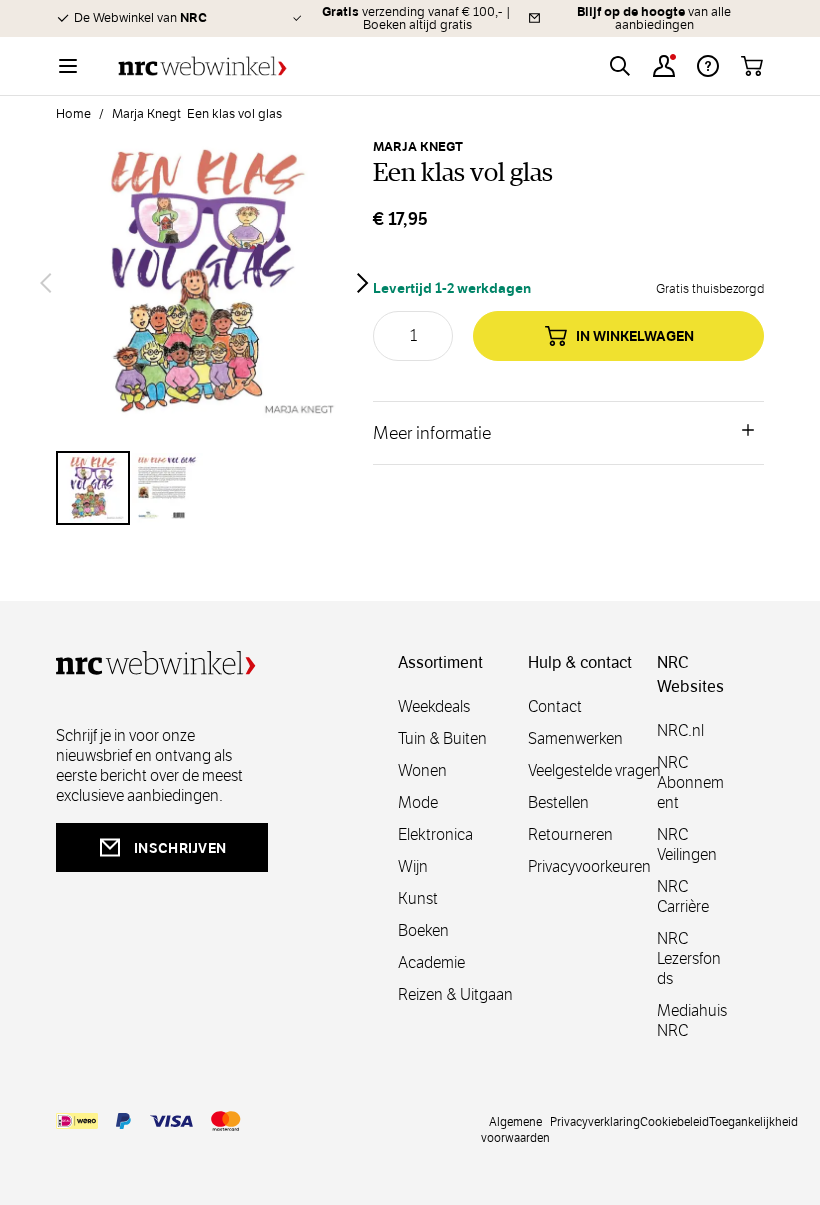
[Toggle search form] (620, 66)
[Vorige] (46, 283)
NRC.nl (680, 730)
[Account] (664, 66)
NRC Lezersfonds (689, 958)
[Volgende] (363, 283)
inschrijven (180, 848)
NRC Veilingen (687, 844)
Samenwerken (575, 738)
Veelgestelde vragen (594, 770)
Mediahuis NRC (692, 1020)
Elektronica (435, 834)
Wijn (413, 866)
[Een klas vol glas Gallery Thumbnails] (204, 488)
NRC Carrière (683, 896)
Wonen (422, 770)
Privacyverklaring (595, 1121)
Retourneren (570, 834)
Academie (431, 962)
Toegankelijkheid (753, 1121)
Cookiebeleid (674, 1121)
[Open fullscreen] (204, 282)
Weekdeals (434, 706)
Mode (418, 802)
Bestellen (558, 802)
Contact (555, 706)
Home (73, 114)
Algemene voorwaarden (515, 1129)
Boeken (423, 930)
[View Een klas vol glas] (93, 488)
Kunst (418, 898)
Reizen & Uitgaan (455, 994)
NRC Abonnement (690, 782)
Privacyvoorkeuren (589, 866)
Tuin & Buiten (442, 738)
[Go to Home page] (202, 66)
